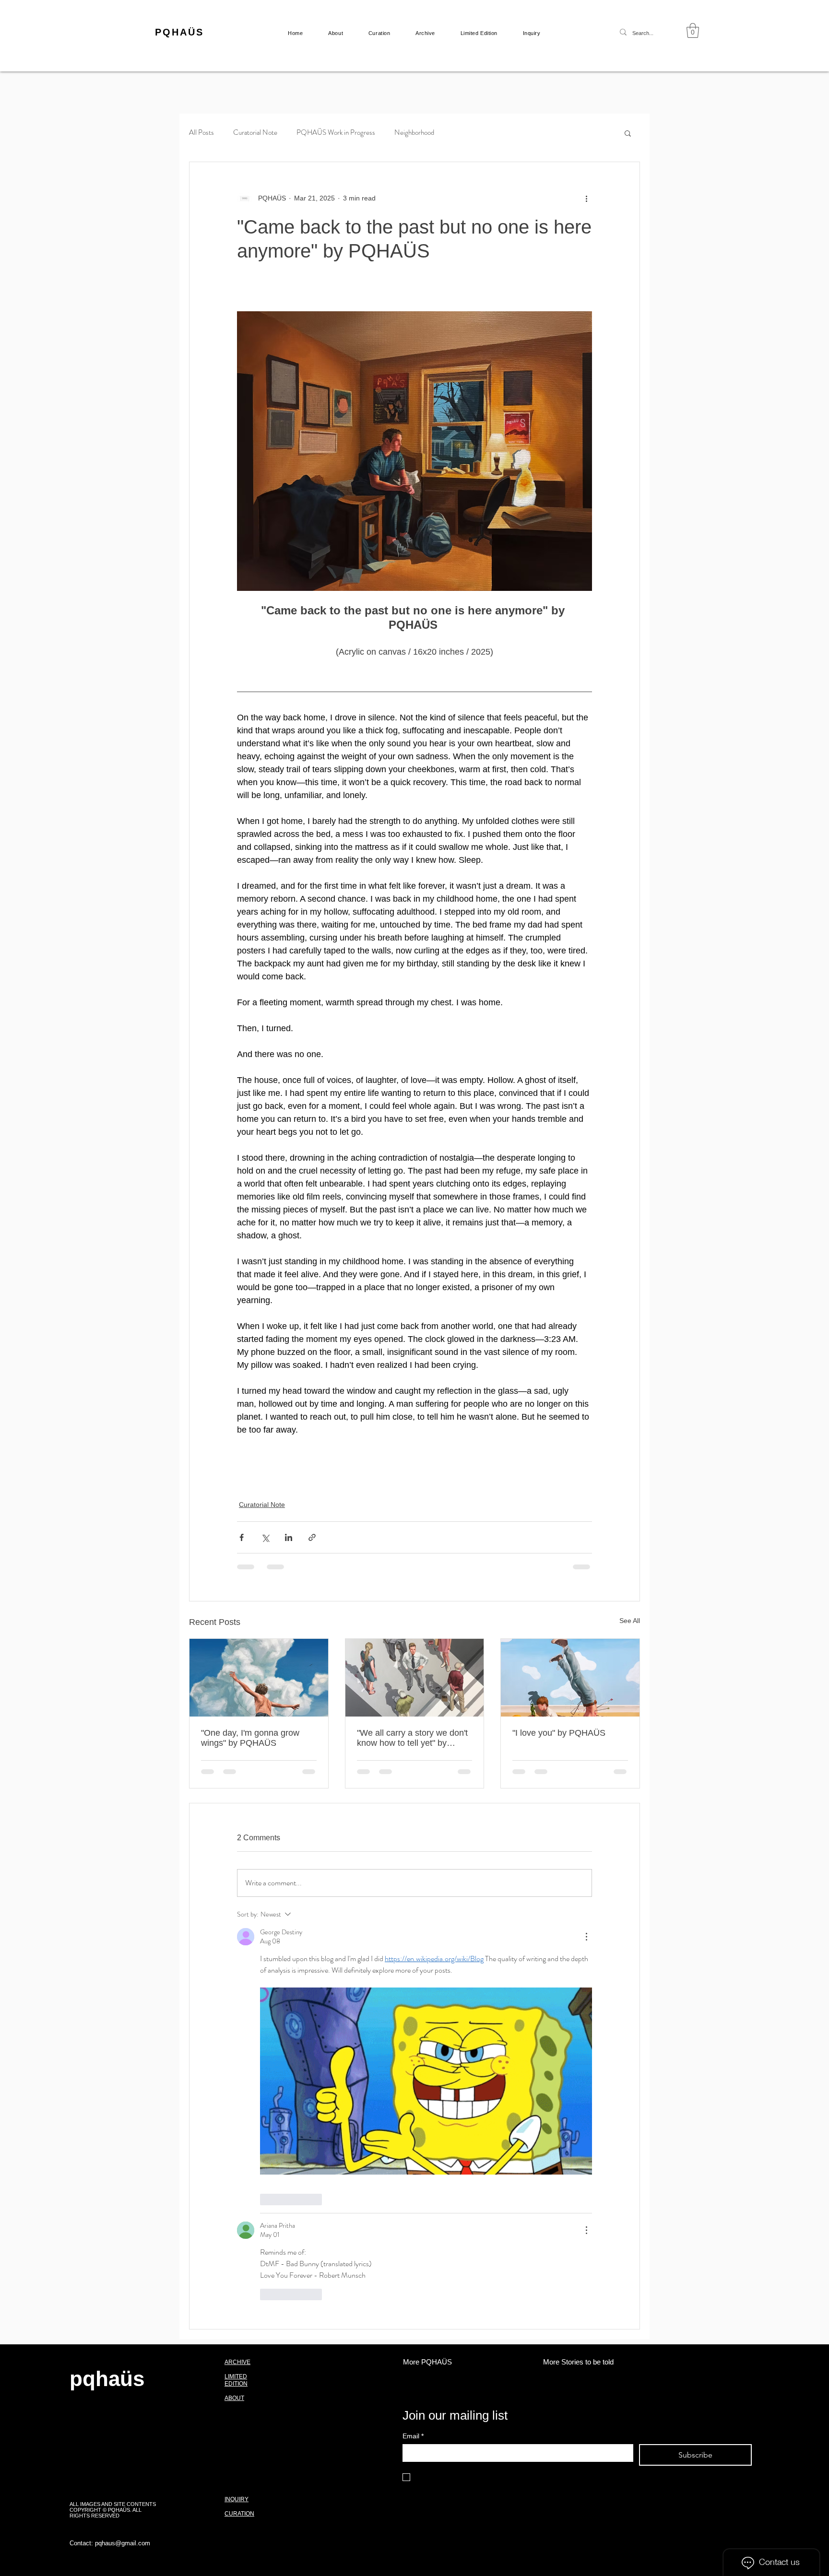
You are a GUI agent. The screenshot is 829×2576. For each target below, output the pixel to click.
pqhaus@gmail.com (123, 2151)
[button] (693, 30)
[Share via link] (312, 1537)
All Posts (201, 133)
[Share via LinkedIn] (289, 1537)
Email (413, 2044)
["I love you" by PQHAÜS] (570, 1678)
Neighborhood (414, 133)
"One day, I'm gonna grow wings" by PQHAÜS (250, 1738)
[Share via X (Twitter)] (265, 1537)
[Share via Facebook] (242, 1537)
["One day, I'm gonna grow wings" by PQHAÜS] (259, 1678)
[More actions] (586, 199)
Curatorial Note (255, 133)
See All (630, 1621)
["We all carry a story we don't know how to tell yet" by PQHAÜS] (415, 1678)
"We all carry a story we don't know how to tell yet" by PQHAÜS (412, 1738)
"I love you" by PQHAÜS (559, 1733)
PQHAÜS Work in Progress (336, 133)
